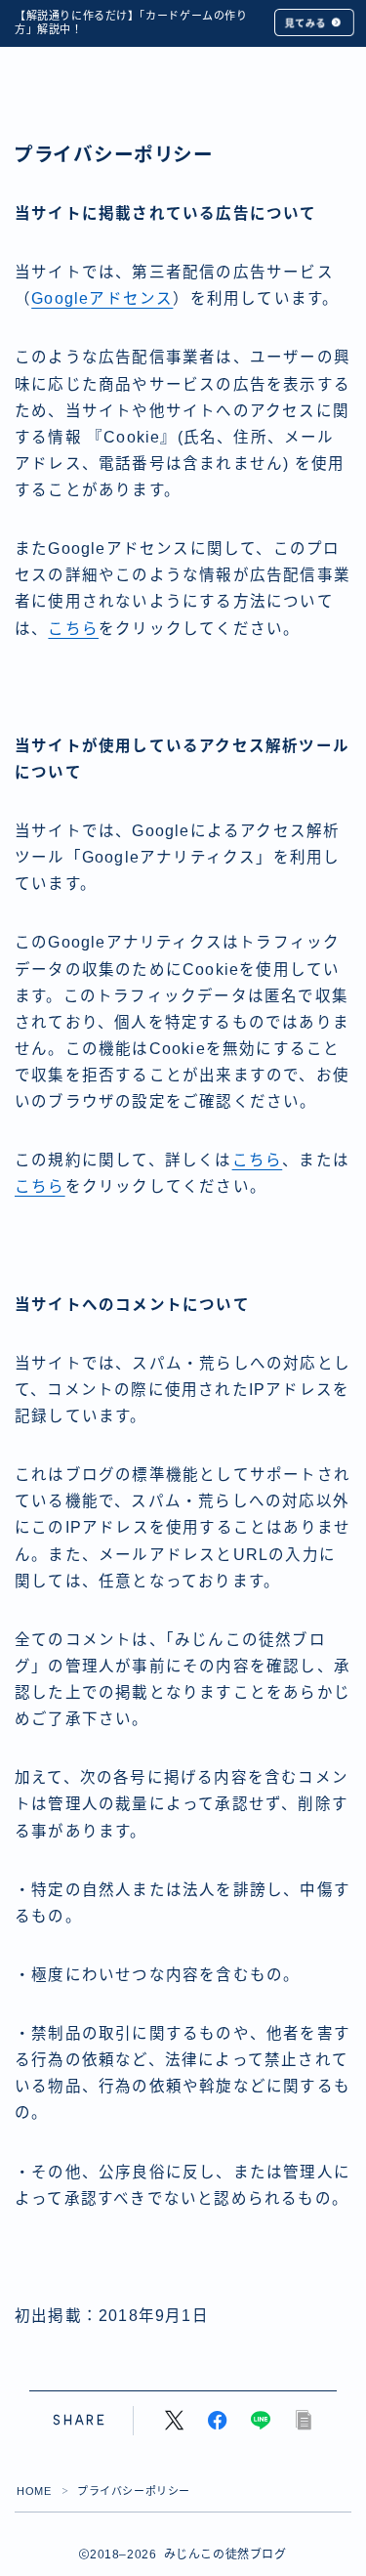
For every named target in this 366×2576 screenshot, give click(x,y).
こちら (73, 629)
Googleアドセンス (102, 298)
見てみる (305, 23)
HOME (34, 2491)
